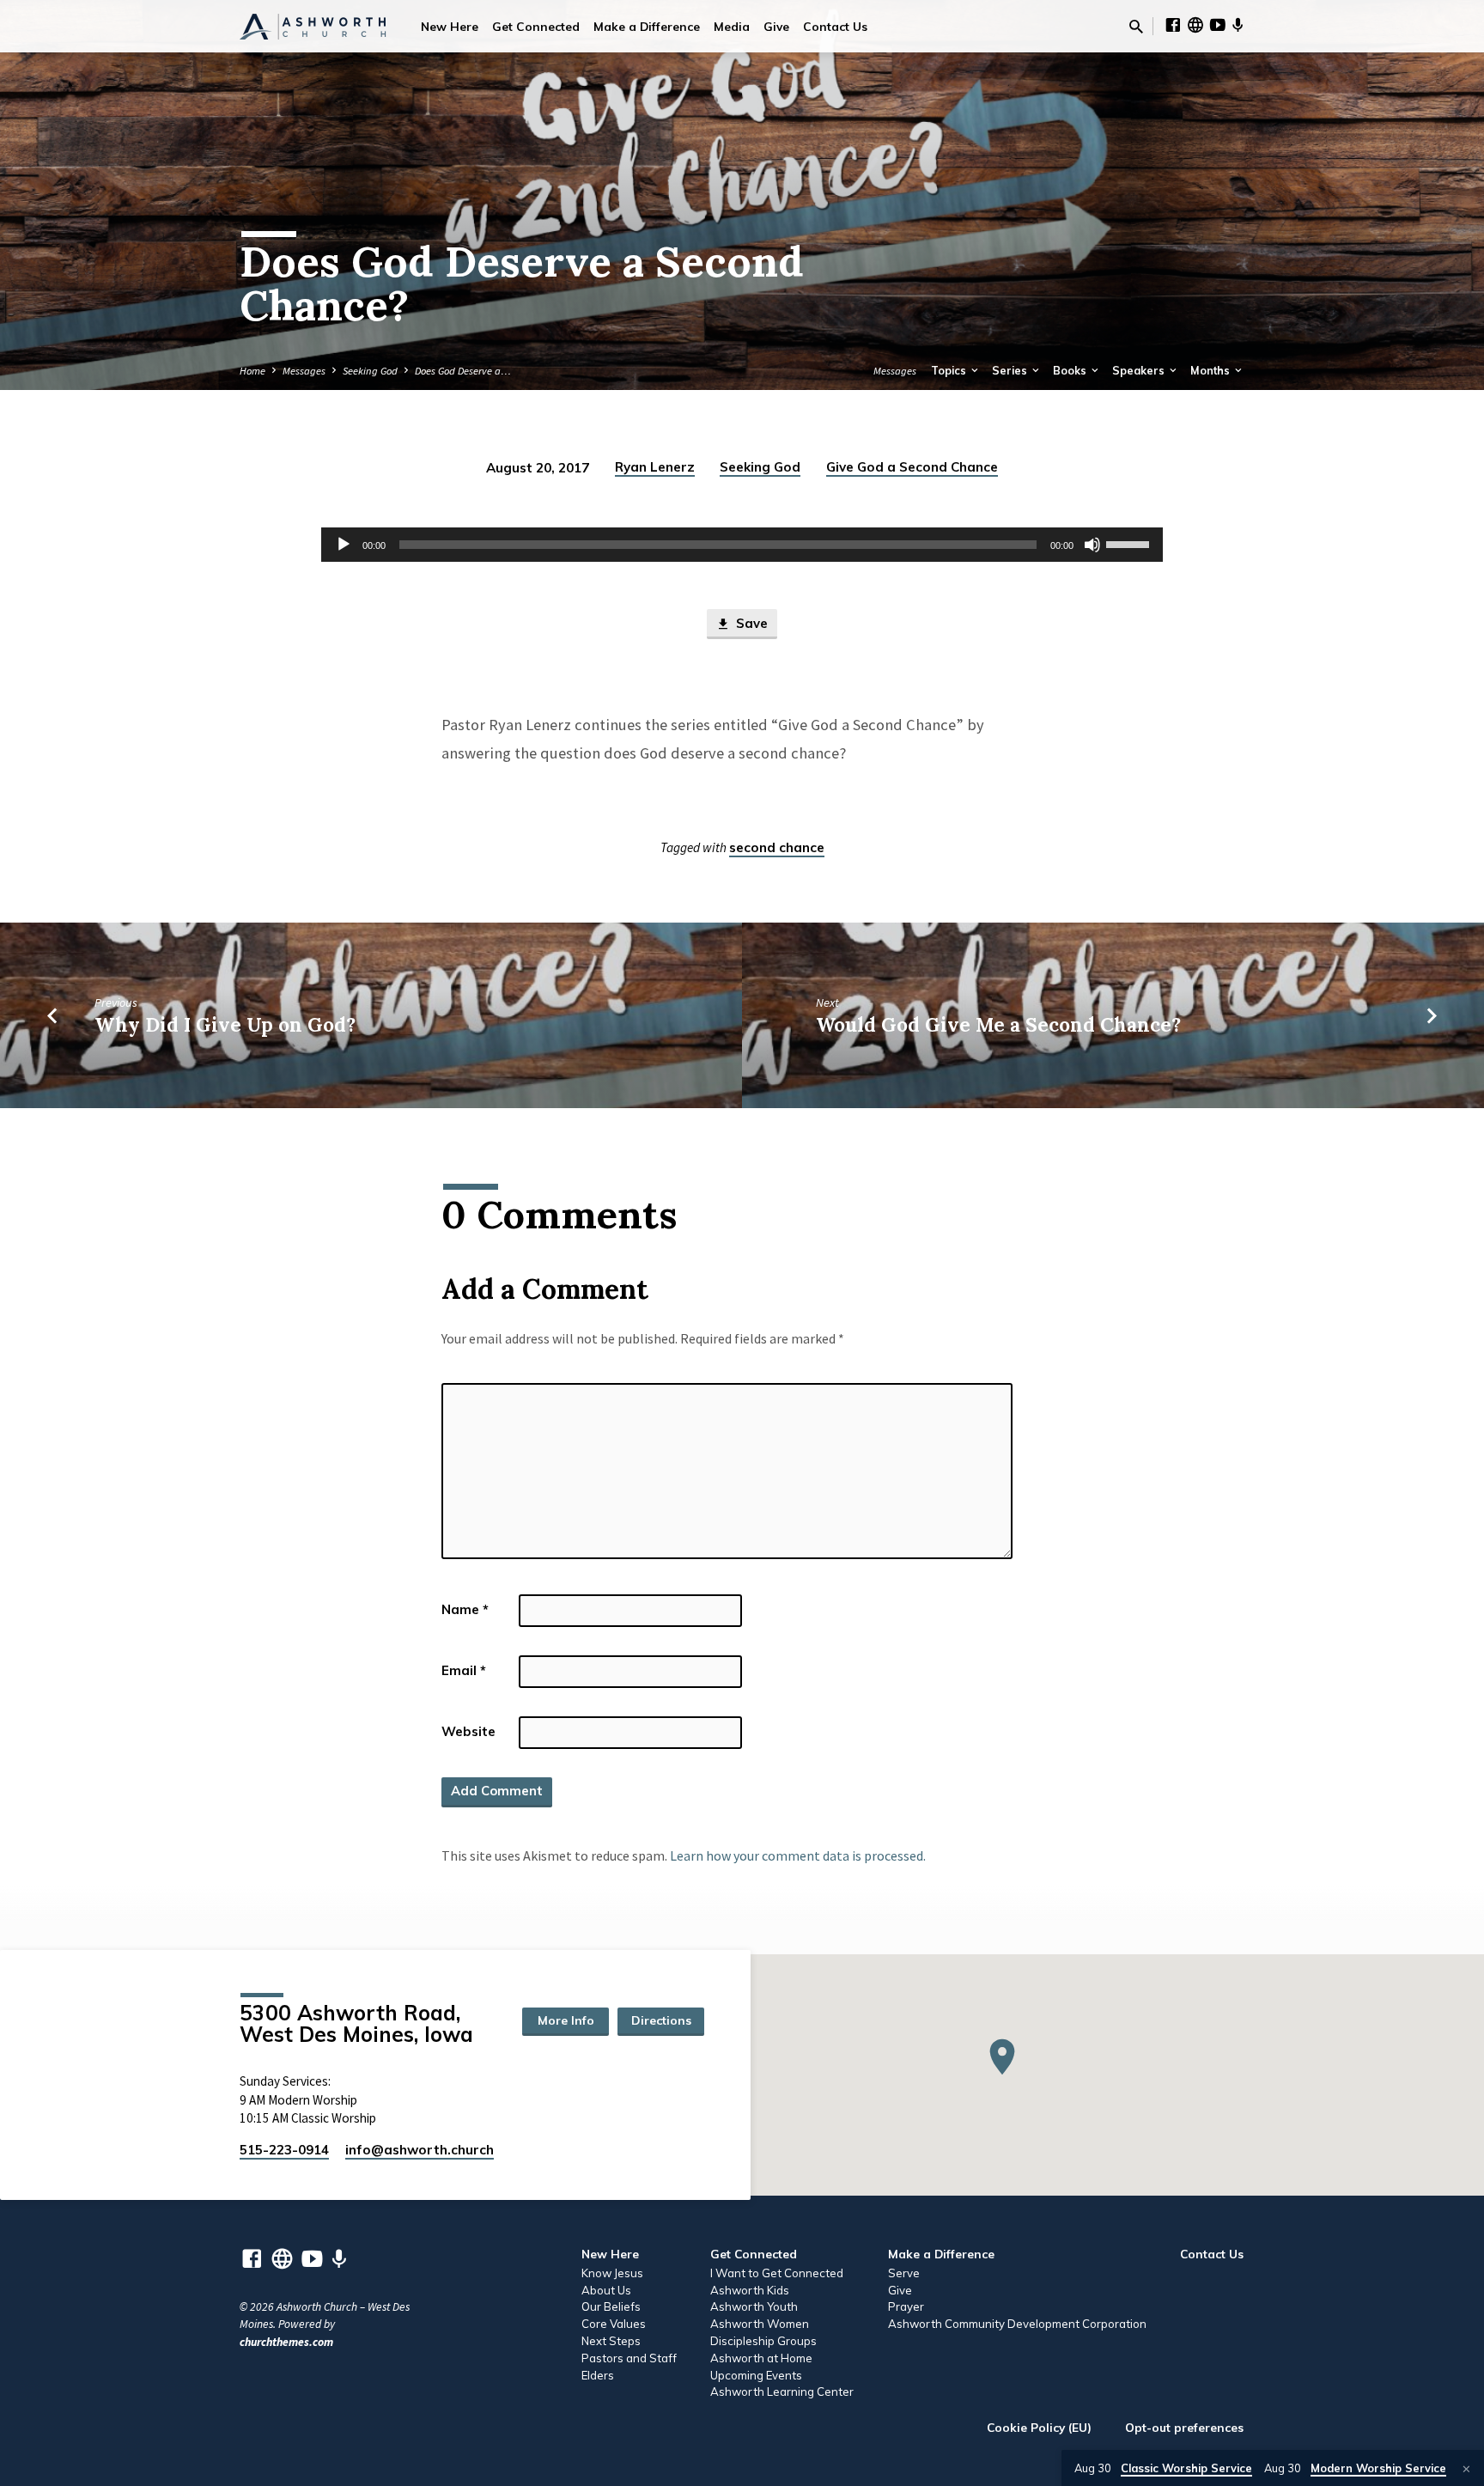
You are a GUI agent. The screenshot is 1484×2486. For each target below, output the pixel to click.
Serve (904, 2273)
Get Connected (536, 26)
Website (468, 1731)
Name (465, 1609)
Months (1211, 370)
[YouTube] (1218, 25)
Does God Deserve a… (463, 371)
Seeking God (370, 371)
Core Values (614, 2324)
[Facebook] (1173, 25)
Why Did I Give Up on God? (225, 1024)
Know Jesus (612, 2273)
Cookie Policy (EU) (1039, 2427)
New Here (450, 26)
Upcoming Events (756, 2375)
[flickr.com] (1195, 25)
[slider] (1130, 543)
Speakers (1140, 370)
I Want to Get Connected (777, 2273)
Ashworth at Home (761, 2358)
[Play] (344, 545)
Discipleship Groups (763, 2341)
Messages (304, 371)
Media (732, 26)
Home (252, 371)
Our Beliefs (611, 2306)
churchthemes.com (286, 2342)
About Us (606, 2290)
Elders (598, 2375)
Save (750, 623)
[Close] (1466, 2469)
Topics (950, 370)
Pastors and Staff (629, 2358)
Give (776, 26)
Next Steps (611, 2341)
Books (1071, 370)
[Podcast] (1238, 26)
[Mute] (1092, 545)
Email (464, 1670)
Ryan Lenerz (655, 467)
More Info (566, 2020)
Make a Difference (647, 26)
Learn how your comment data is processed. (798, 1855)
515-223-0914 (284, 2150)
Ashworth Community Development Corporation (1017, 2324)
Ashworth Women (760, 2324)
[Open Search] (1136, 27)
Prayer (906, 2306)
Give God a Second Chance (912, 467)
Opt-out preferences (1184, 2427)
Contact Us (835, 26)
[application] (742, 545)
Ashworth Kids (750, 2290)
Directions (661, 2020)
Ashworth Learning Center (782, 2392)
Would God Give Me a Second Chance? (998, 1024)
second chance (777, 847)
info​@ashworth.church (420, 2150)
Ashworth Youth (754, 2306)
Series (1011, 370)
